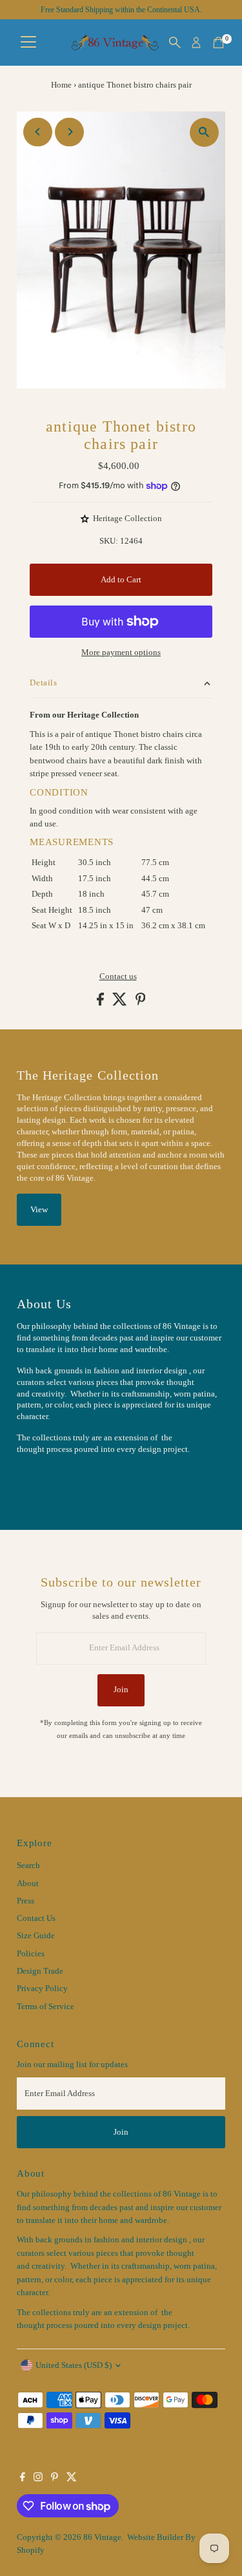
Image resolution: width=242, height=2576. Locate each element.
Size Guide (36, 1936)
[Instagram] (38, 2479)
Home (61, 85)
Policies (31, 1954)
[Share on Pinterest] (141, 1003)
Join (121, 1690)
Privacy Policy (42, 1989)
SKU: (109, 541)
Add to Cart (121, 580)
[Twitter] (72, 2479)
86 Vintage (102, 2537)
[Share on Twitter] (121, 1003)
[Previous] (38, 132)
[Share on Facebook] (101, 1003)
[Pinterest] (55, 2479)
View (39, 1210)
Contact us (118, 977)
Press (25, 1901)
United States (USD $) (74, 2365)
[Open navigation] (28, 43)
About (28, 1884)
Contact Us (36, 1918)
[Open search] (175, 43)
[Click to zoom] (204, 132)
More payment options (121, 653)
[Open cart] (218, 43)
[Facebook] (23, 2479)
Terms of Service (45, 2007)
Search (28, 1865)
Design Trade (40, 1971)
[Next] (69, 132)
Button (43, 1481)
